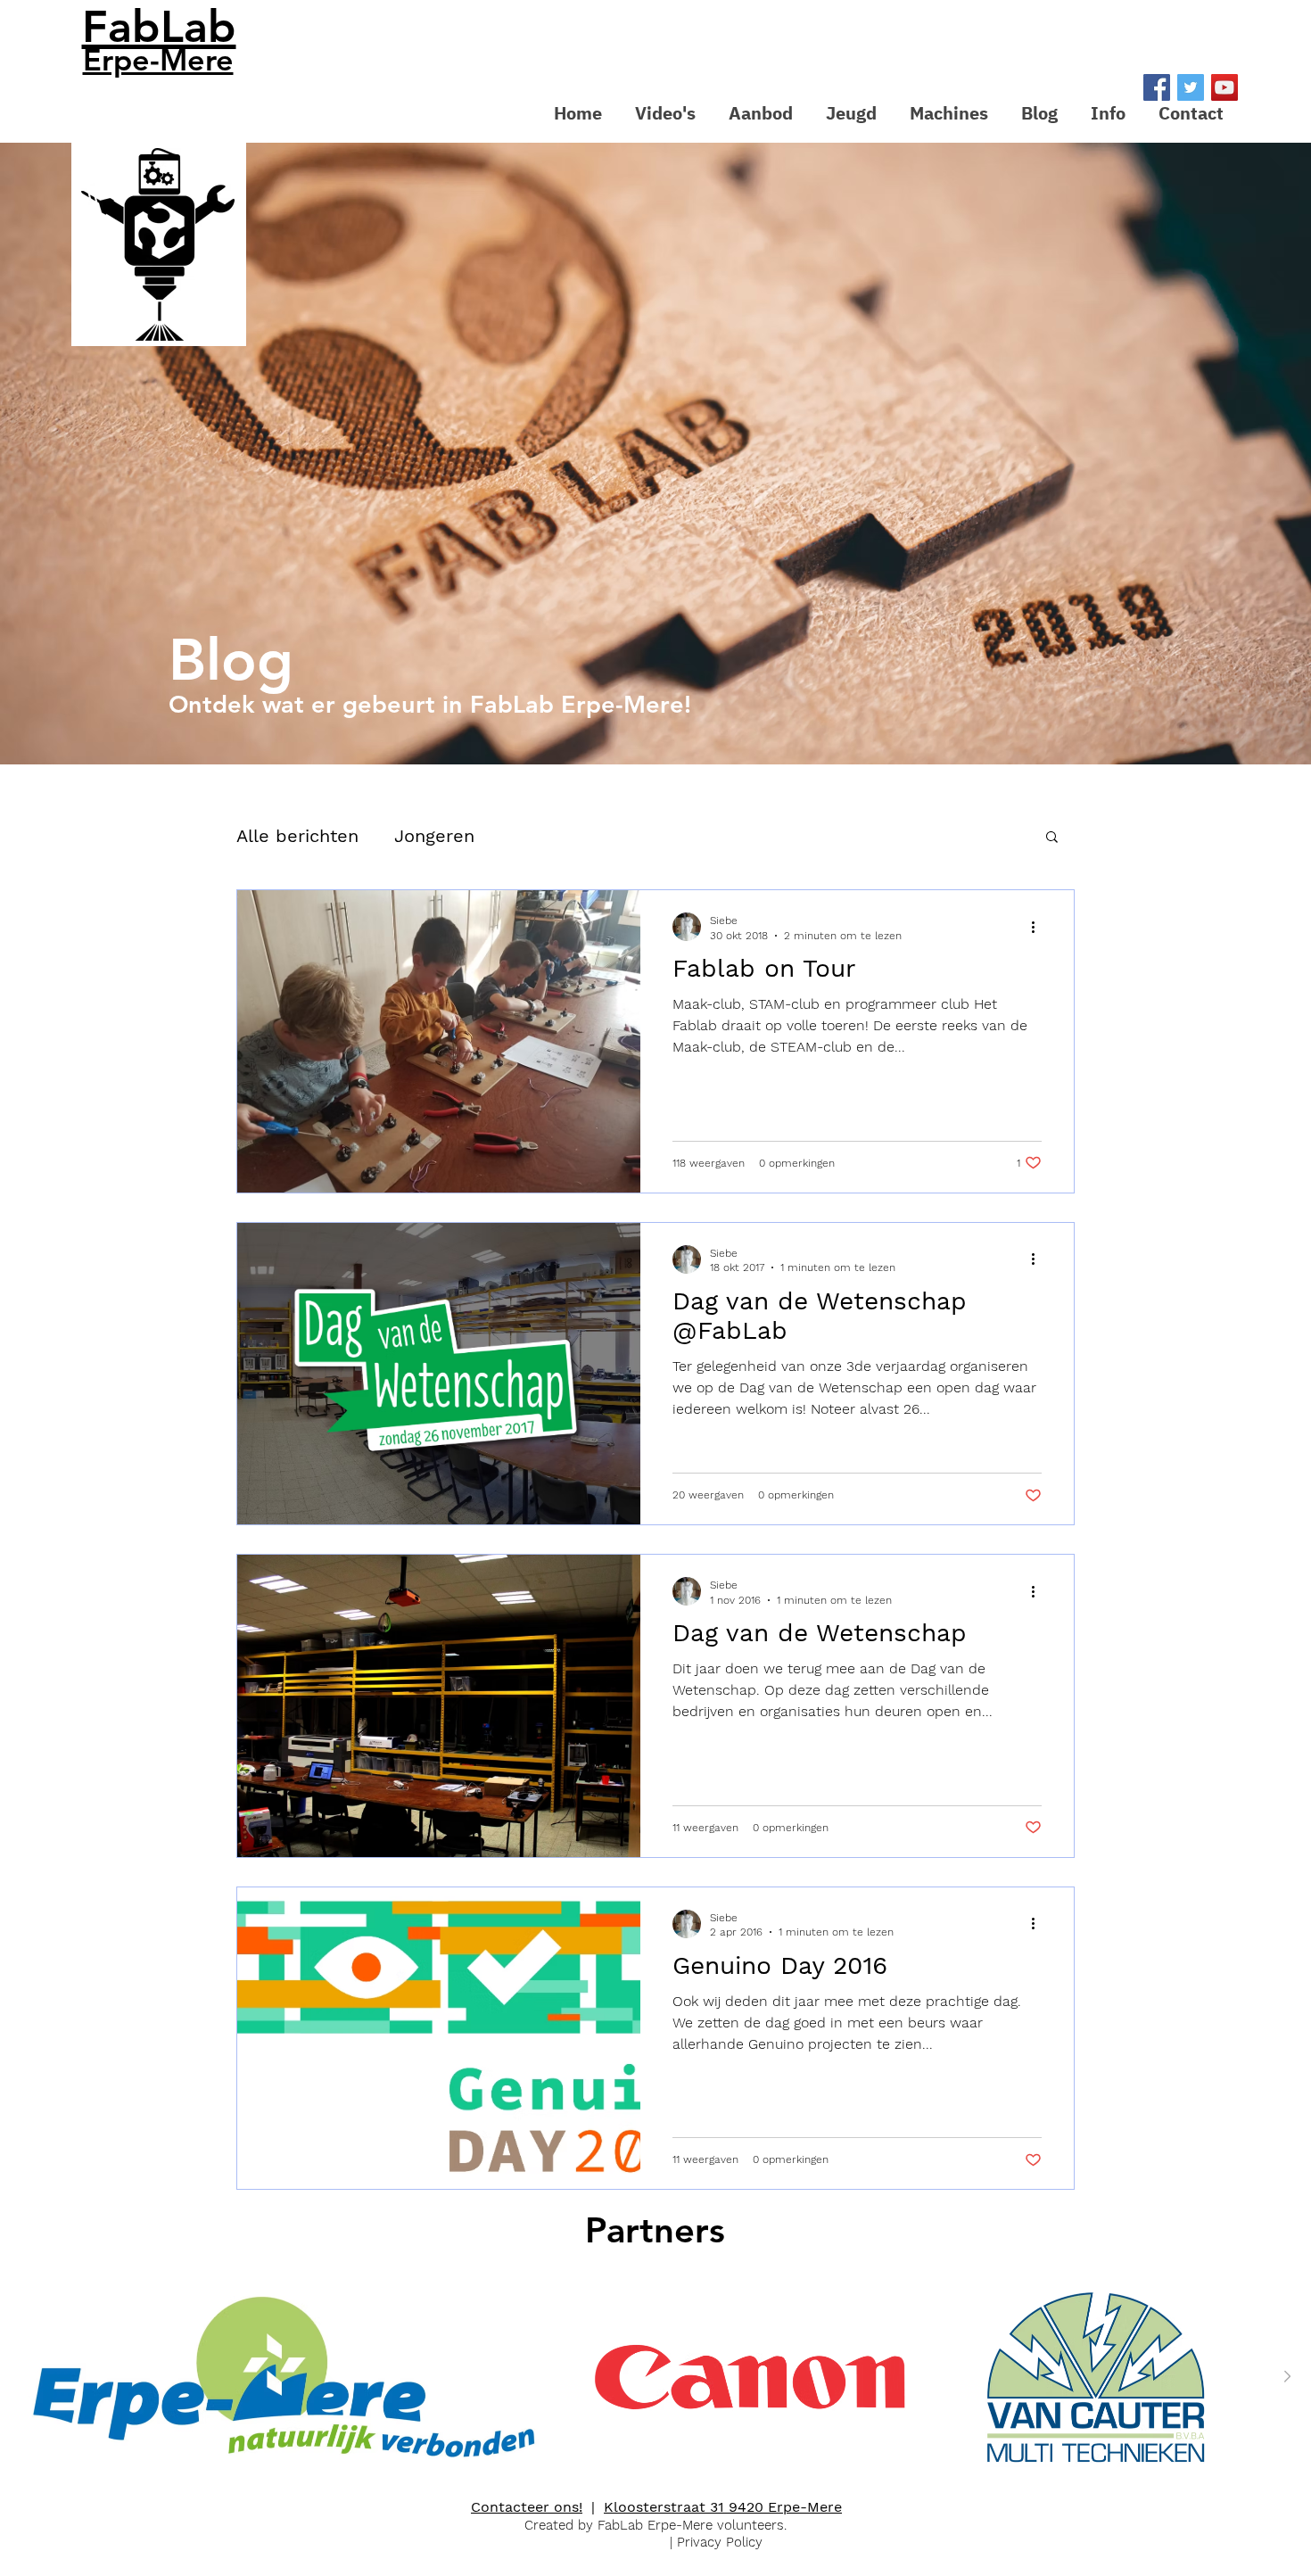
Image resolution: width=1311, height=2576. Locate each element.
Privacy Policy (720, 2542)
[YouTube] (1224, 87)
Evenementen (569, 836)
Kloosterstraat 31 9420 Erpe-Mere (723, 2507)
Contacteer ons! (527, 2507)
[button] (760, 113)
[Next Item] (1287, 2377)
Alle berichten (297, 836)
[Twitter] (1191, 87)
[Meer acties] (1039, 927)
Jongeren (434, 836)
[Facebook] (1157, 87)
